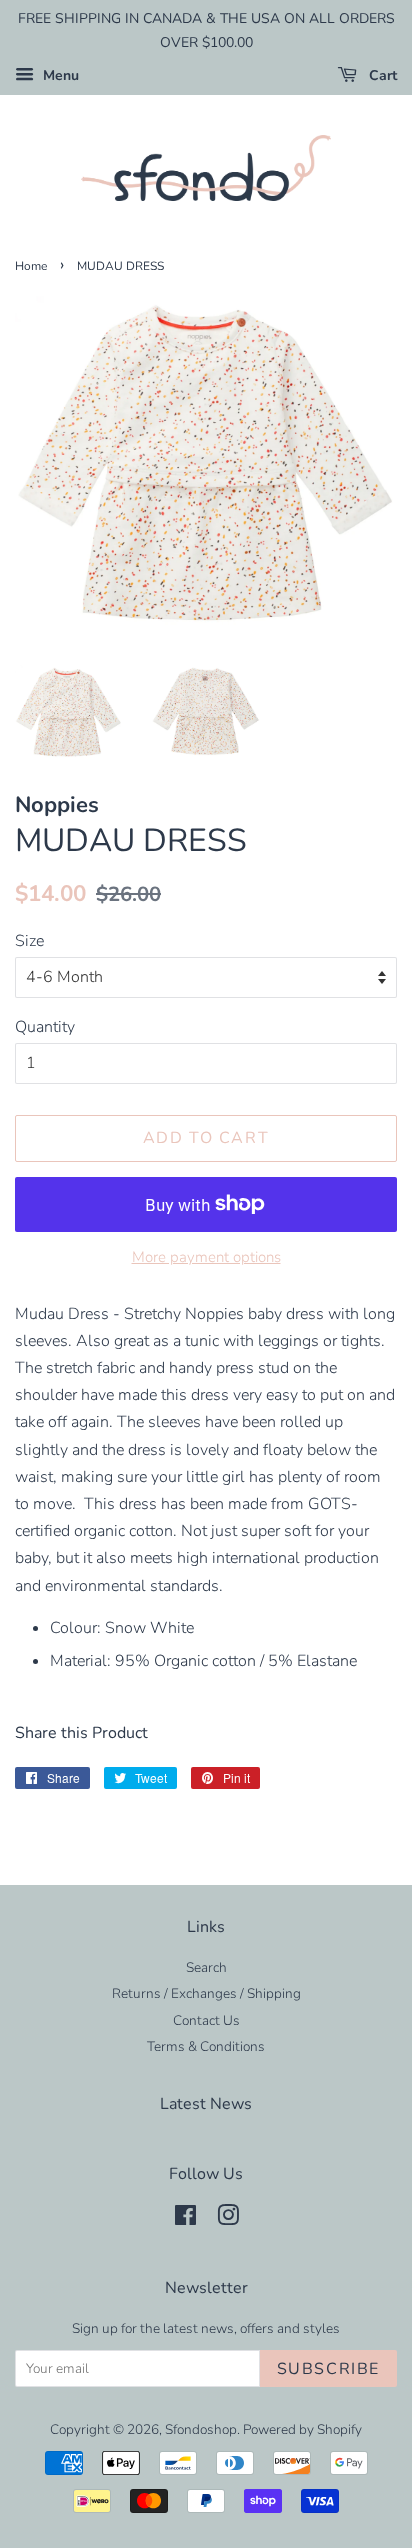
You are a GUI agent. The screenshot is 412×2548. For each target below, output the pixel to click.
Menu (59, 75)
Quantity (45, 1027)
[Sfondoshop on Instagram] (228, 2219)
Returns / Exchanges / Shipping (206, 1993)
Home (31, 266)
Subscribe (328, 2369)
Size (29, 941)
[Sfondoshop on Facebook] (185, 2219)
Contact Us (206, 2020)
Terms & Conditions (206, 2046)
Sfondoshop (201, 2429)
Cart (381, 75)
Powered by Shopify (302, 2429)
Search (206, 1967)
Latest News (206, 2104)
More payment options (206, 1257)
